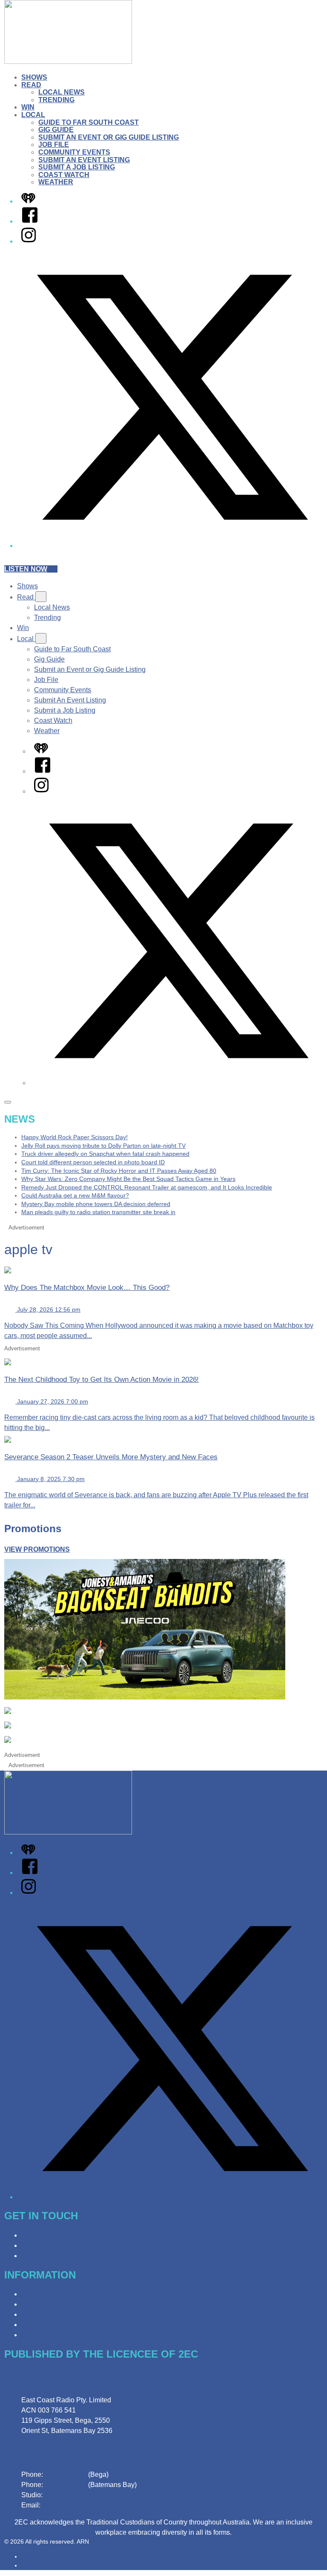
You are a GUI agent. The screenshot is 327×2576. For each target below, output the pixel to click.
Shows (34, 77)
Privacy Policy (43, 2294)
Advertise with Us (48, 2245)
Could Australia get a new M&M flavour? (75, 1195)
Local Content (42, 2335)
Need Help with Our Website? (66, 2256)
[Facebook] (30, 221)
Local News (62, 92)
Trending (56, 100)
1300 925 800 (65, 2495)
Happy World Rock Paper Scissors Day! (75, 1137)
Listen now (26, 569)
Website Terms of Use (54, 2325)
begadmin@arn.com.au (77, 2505)
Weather (56, 182)
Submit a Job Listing (77, 167)
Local (33, 115)
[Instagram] (29, 241)
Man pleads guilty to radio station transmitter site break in (98, 1212)
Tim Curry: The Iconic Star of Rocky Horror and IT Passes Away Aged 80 (119, 1171)
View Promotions (37, 1549)
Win (28, 107)
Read (31, 85)
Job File (54, 145)
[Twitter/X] (172, 546)
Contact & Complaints (54, 2235)
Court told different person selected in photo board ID (93, 1162)
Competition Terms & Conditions (70, 2304)
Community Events (74, 152)
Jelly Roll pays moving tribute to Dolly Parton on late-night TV (103, 1146)
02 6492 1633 (66, 2474)
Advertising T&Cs (48, 2314)
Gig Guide (56, 130)
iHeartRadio (37, 2565)
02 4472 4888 (66, 2485)
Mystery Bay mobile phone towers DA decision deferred (96, 1204)
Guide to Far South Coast (89, 122)
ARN (27, 2556)
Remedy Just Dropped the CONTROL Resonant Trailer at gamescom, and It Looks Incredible (147, 1187)
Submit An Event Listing (84, 160)
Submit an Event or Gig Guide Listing (109, 137)
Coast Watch (64, 175)
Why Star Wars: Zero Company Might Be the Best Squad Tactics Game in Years (128, 1179)
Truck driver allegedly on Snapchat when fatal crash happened (105, 1154)
